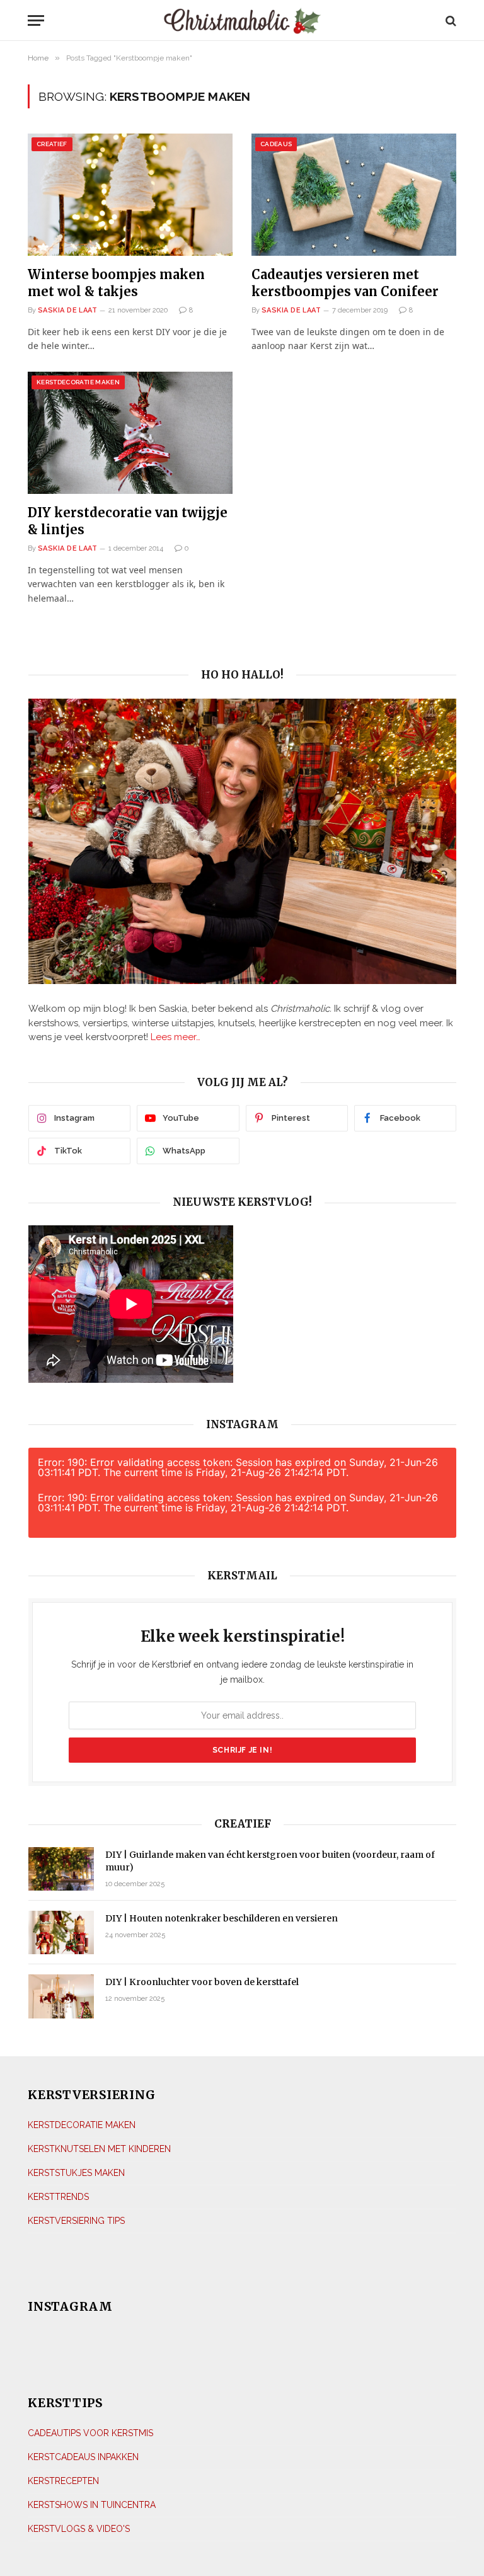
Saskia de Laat (67, 310)
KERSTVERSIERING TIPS (76, 2221)
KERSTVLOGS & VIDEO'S (79, 2529)
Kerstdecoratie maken (78, 382)
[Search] (450, 20)
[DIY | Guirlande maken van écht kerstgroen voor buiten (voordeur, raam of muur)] (61, 1869)
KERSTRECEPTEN (63, 2481)
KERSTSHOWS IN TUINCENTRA (92, 2505)
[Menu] (85, 20)
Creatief (52, 144)
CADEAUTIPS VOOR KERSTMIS (90, 2433)
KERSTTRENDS (58, 2197)
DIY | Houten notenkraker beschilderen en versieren (222, 1918)
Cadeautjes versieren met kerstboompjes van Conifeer (345, 283)
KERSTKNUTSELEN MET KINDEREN (99, 2149)
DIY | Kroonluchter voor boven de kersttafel (202, 1982)
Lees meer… (176, 1037)
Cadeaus (276, 144)
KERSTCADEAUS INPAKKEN (83, 2457)
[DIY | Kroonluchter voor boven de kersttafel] (61, 1996)
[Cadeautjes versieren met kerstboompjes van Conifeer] (354, 194)
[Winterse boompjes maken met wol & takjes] (130, 194)
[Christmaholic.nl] (242, 20)
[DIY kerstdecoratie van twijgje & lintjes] (130, 432)
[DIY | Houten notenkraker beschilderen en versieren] (61, 1932)
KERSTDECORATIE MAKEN (82, 2125)
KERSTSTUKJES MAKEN (76, 2173)
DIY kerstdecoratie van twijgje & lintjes (128, 521)
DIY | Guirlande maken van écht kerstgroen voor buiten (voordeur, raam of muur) (270, 1861)
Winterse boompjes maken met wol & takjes (116, 283)
